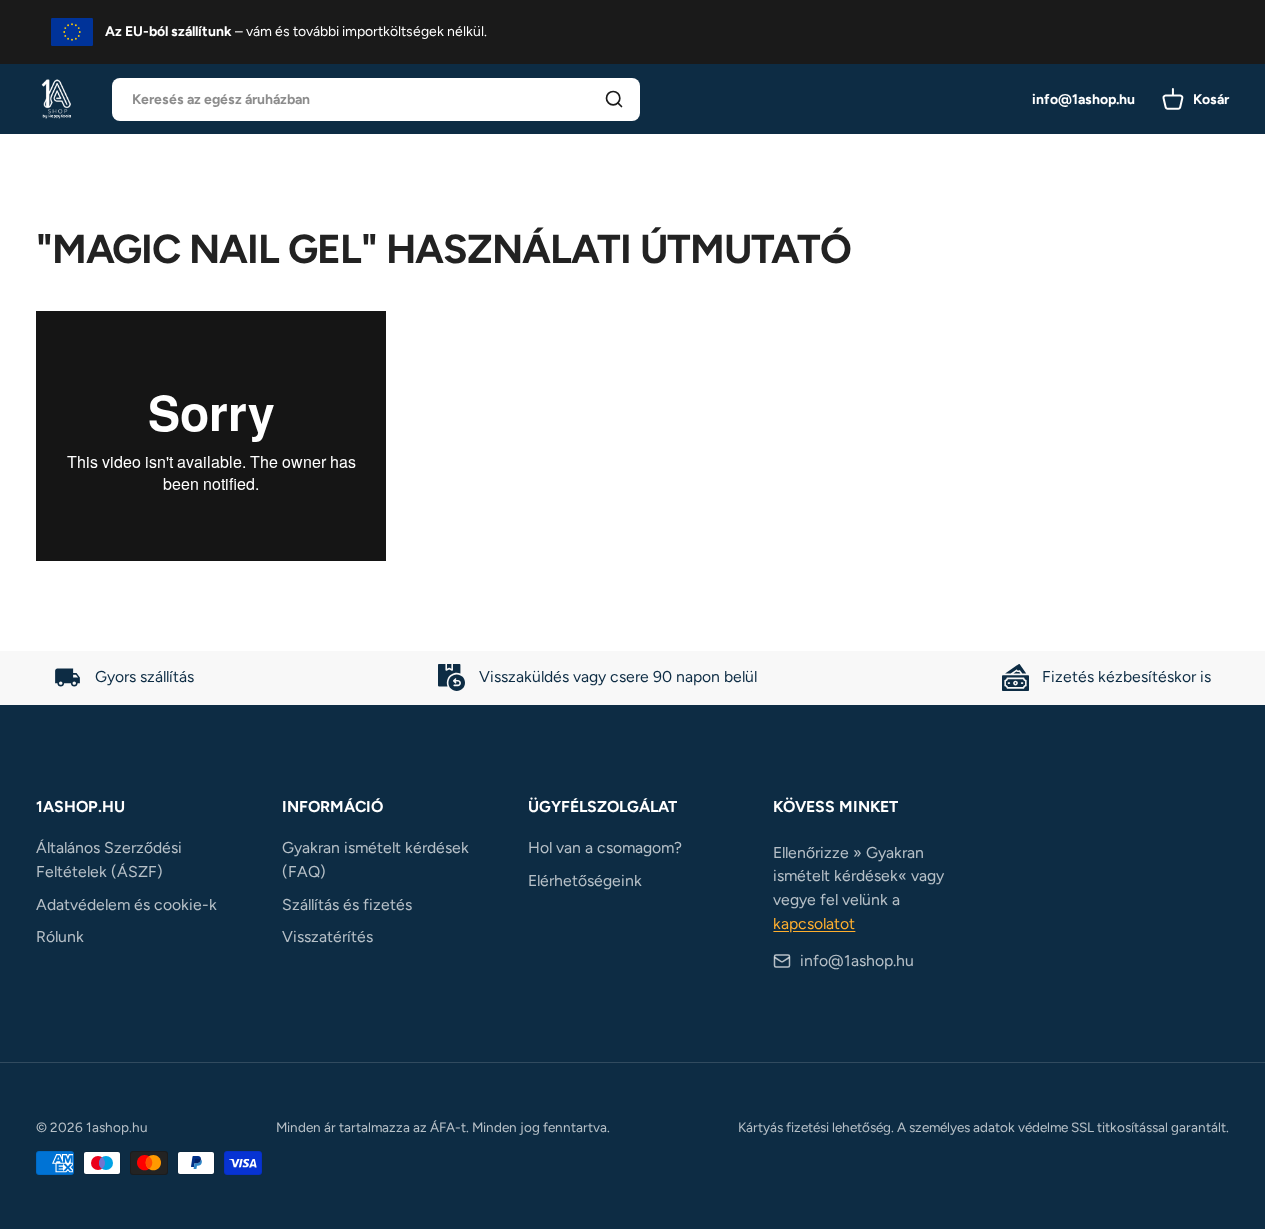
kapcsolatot (814, 923)
